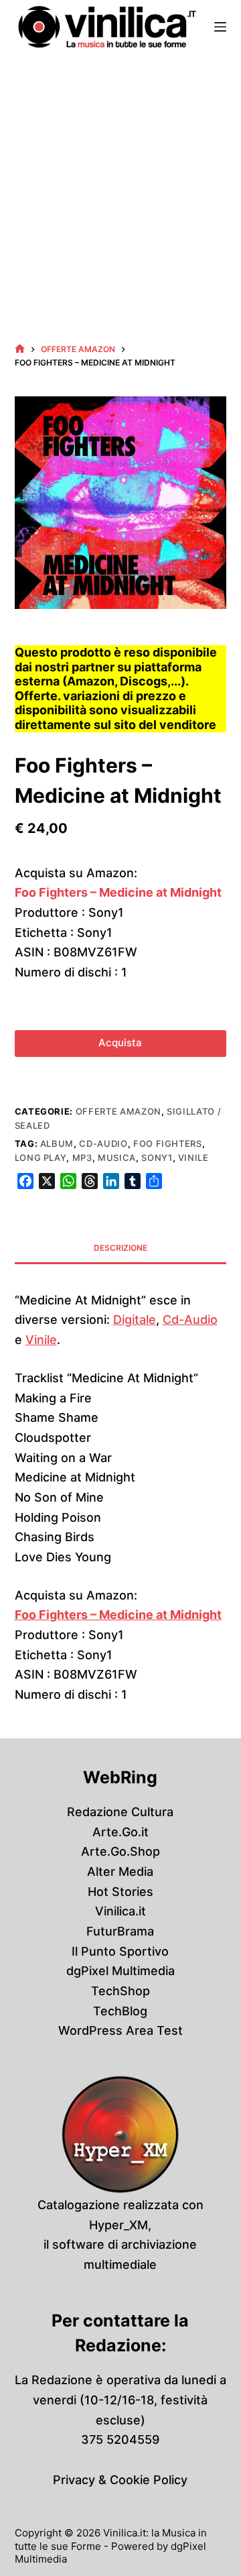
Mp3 (82, 1158)
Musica (117, 1158)
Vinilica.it (120, 1911)
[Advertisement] (120, 181)
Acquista (120, 1043)
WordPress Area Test (120, 2030)
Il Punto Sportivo (120, 1951)
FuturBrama (120, 1931)
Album (57, 1143)
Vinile (193, 1158)
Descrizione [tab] (120, 1248)
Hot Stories (120, 1892)
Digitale (135, 1320)
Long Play (41, 1158)
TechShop (120, 1991)
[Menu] (220, 27)
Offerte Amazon (118, 1111)
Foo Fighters (168, 1143)
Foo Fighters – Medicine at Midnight (118, 892)
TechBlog (120, 2011)
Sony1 (157, 1158)
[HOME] (20, 349)
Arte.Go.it (120, 1832)
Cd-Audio (103, 1143)
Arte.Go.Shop (120, 1851)
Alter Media (120, 1871)
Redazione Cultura (120, 1812)
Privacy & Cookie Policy (120, 2480)
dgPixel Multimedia (120, 1971)
